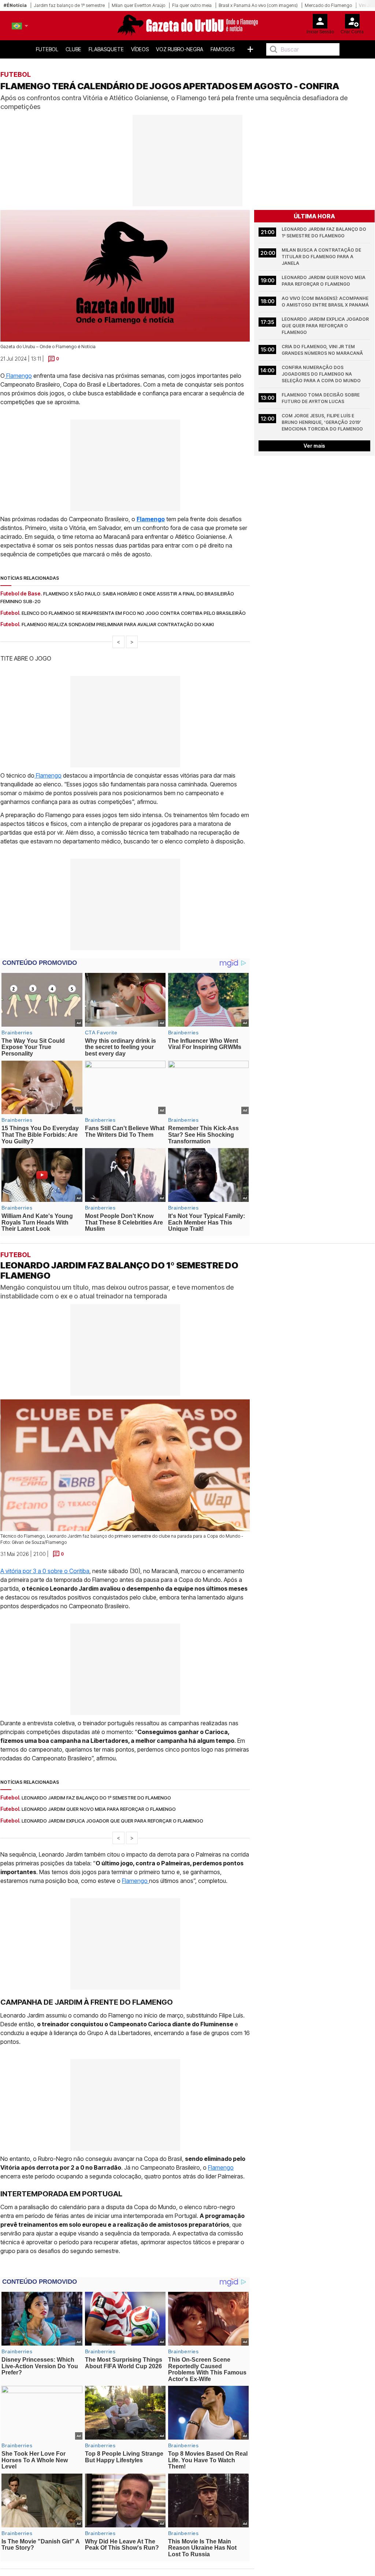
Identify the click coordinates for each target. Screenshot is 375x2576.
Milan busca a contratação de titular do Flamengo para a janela (322, 257)
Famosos (222, 49)
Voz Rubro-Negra (180, 49)
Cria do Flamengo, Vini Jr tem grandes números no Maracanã (322, 350)
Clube (73, 49)
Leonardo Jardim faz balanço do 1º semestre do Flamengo (324, 232)
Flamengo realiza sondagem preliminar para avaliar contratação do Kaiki (118, 624)
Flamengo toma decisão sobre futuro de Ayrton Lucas (321, 398)
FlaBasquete (106, 49)
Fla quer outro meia (192, 5)
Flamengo (18, 376)
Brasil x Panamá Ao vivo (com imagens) (258, 5)
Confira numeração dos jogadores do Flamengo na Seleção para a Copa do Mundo (321, 374)
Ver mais (314, 446)
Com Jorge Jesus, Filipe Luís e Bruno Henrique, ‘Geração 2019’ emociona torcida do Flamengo (322, 422)
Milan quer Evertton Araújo (138, 5)
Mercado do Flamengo (328, 5)
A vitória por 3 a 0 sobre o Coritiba (45, 1571)
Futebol (47, 49)
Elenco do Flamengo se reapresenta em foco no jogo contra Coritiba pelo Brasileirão (134, 613)
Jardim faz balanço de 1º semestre (69, 5)
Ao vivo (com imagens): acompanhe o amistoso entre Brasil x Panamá (326, 302)
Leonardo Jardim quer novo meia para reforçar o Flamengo (324, 281)
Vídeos (140, 49)
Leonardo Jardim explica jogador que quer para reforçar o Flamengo (326, 326)
